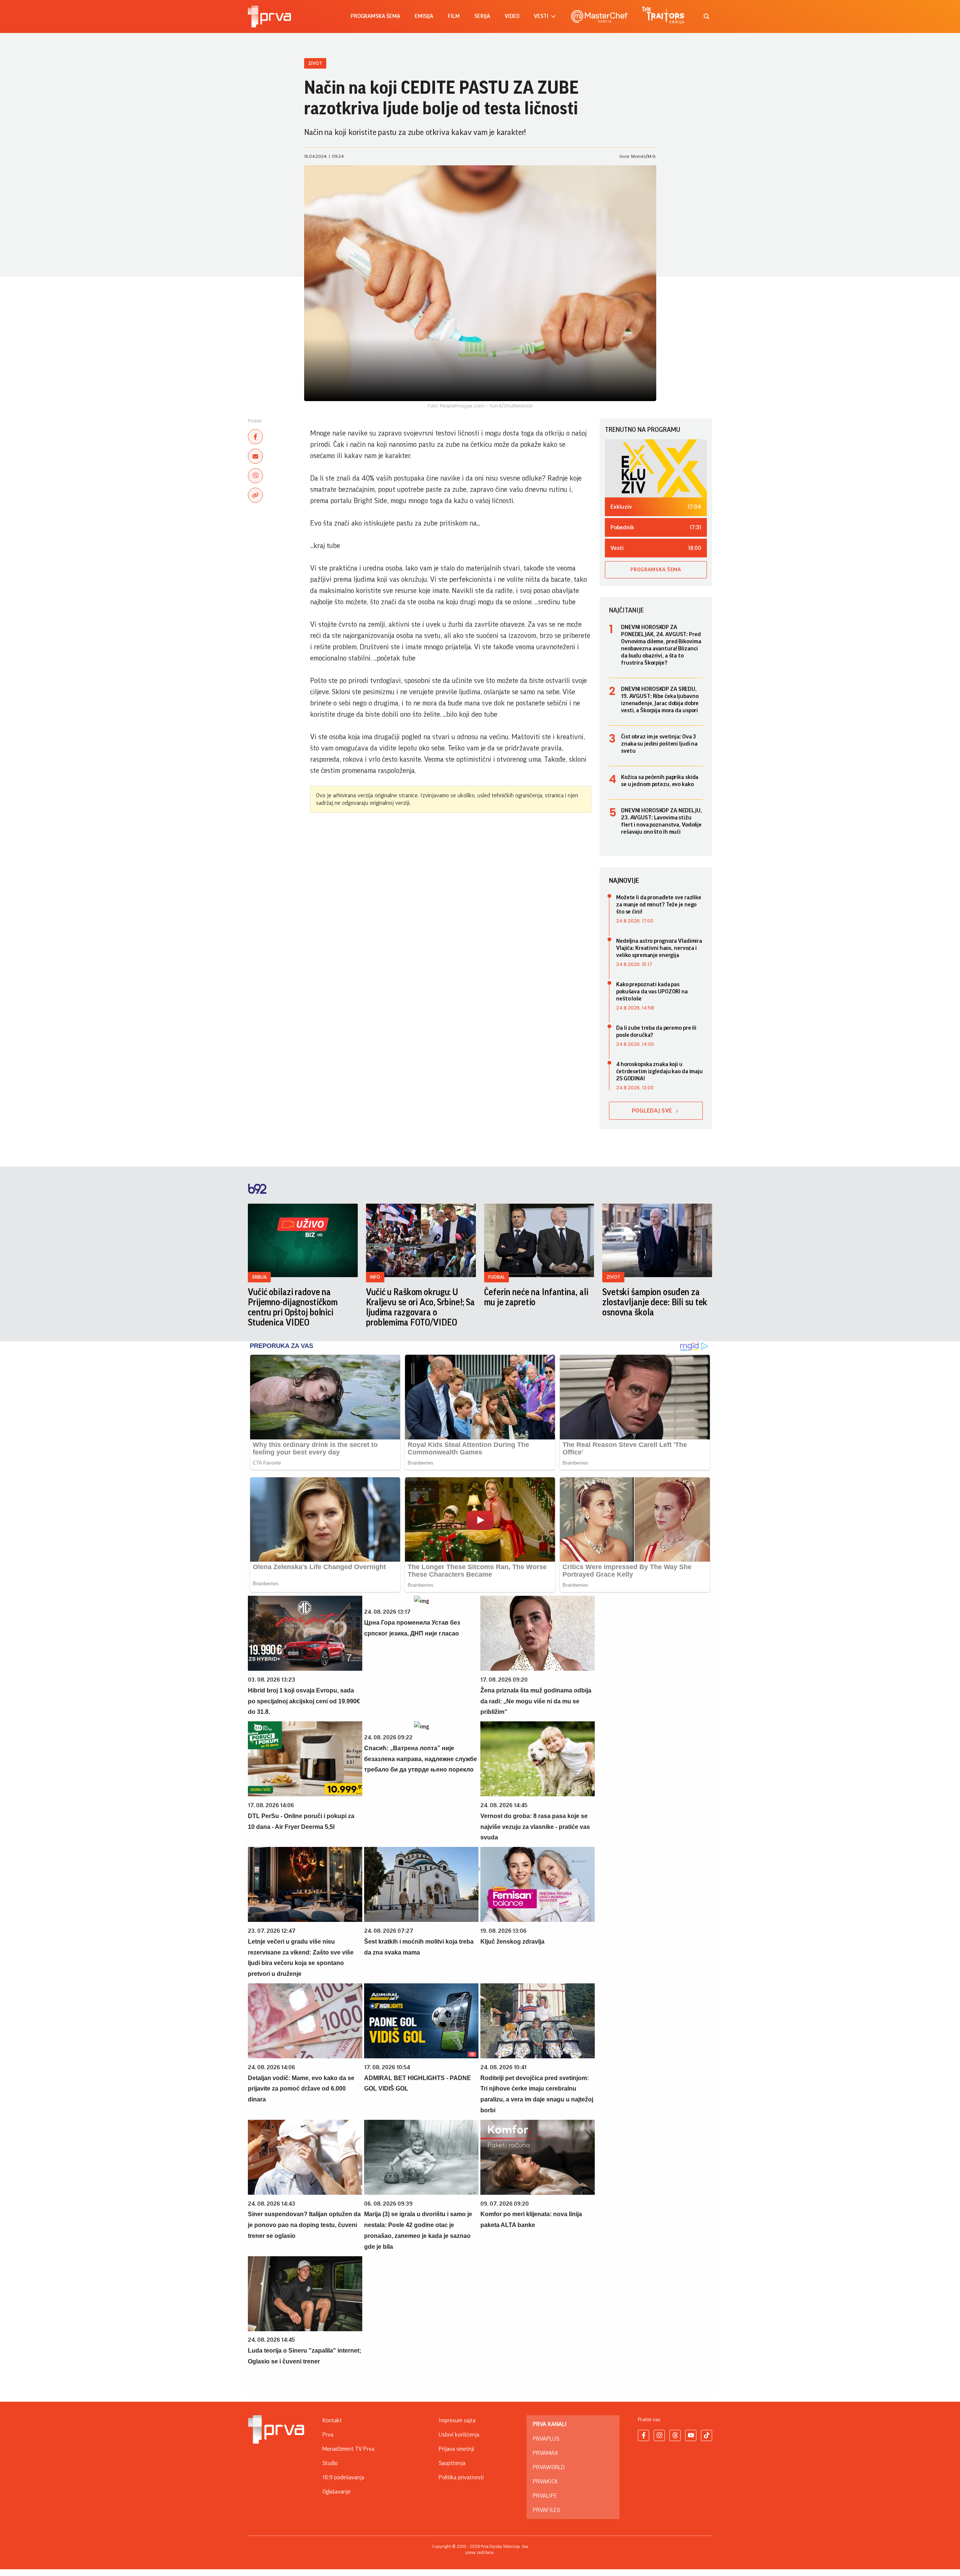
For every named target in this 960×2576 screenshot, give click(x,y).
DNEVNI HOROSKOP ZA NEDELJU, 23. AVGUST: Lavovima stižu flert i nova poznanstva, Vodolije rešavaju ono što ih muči (661, 821)
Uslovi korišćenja (459, 2435)
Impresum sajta (457, 2420)
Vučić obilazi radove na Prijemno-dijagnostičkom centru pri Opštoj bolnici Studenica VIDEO (293, 1307)
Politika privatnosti (461, 2477)
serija (482, 16)
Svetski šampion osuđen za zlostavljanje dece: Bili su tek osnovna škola (655, 1302)
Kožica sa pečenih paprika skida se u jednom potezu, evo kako (660, 781)
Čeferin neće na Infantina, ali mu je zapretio (536, 1297)
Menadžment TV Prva (348, 2449)
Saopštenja (452, 2463)
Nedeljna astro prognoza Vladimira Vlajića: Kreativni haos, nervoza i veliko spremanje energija (659, 948)
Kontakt (332, 2420)
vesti (541, 16)
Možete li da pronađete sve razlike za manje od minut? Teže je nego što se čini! (659, 905)
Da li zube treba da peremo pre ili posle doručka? (656, 1031)
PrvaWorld (549, 2467)
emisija (424, 16)
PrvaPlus (546, 2439)
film (454, 16)
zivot (613, 1277)
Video (512, 16)
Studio (330, 2463)
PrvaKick (545, 2482)
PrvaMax (545, 2453)
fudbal (496, 1277)
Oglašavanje (337, 2492)
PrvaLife (545, 2496)
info (375, 1277)
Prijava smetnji (456, 2449)
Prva (328, 2435)
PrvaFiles (546, 2510)
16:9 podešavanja (343, 2477)
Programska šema (375, 16)
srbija (259, 1277)
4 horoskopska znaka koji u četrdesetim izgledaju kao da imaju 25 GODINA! (659, 1071)
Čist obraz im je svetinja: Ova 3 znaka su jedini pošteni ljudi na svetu (659, 744)
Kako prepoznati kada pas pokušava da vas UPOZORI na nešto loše (652, 991)
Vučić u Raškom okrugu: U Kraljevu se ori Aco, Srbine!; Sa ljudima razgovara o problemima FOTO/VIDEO (420, 1307)
